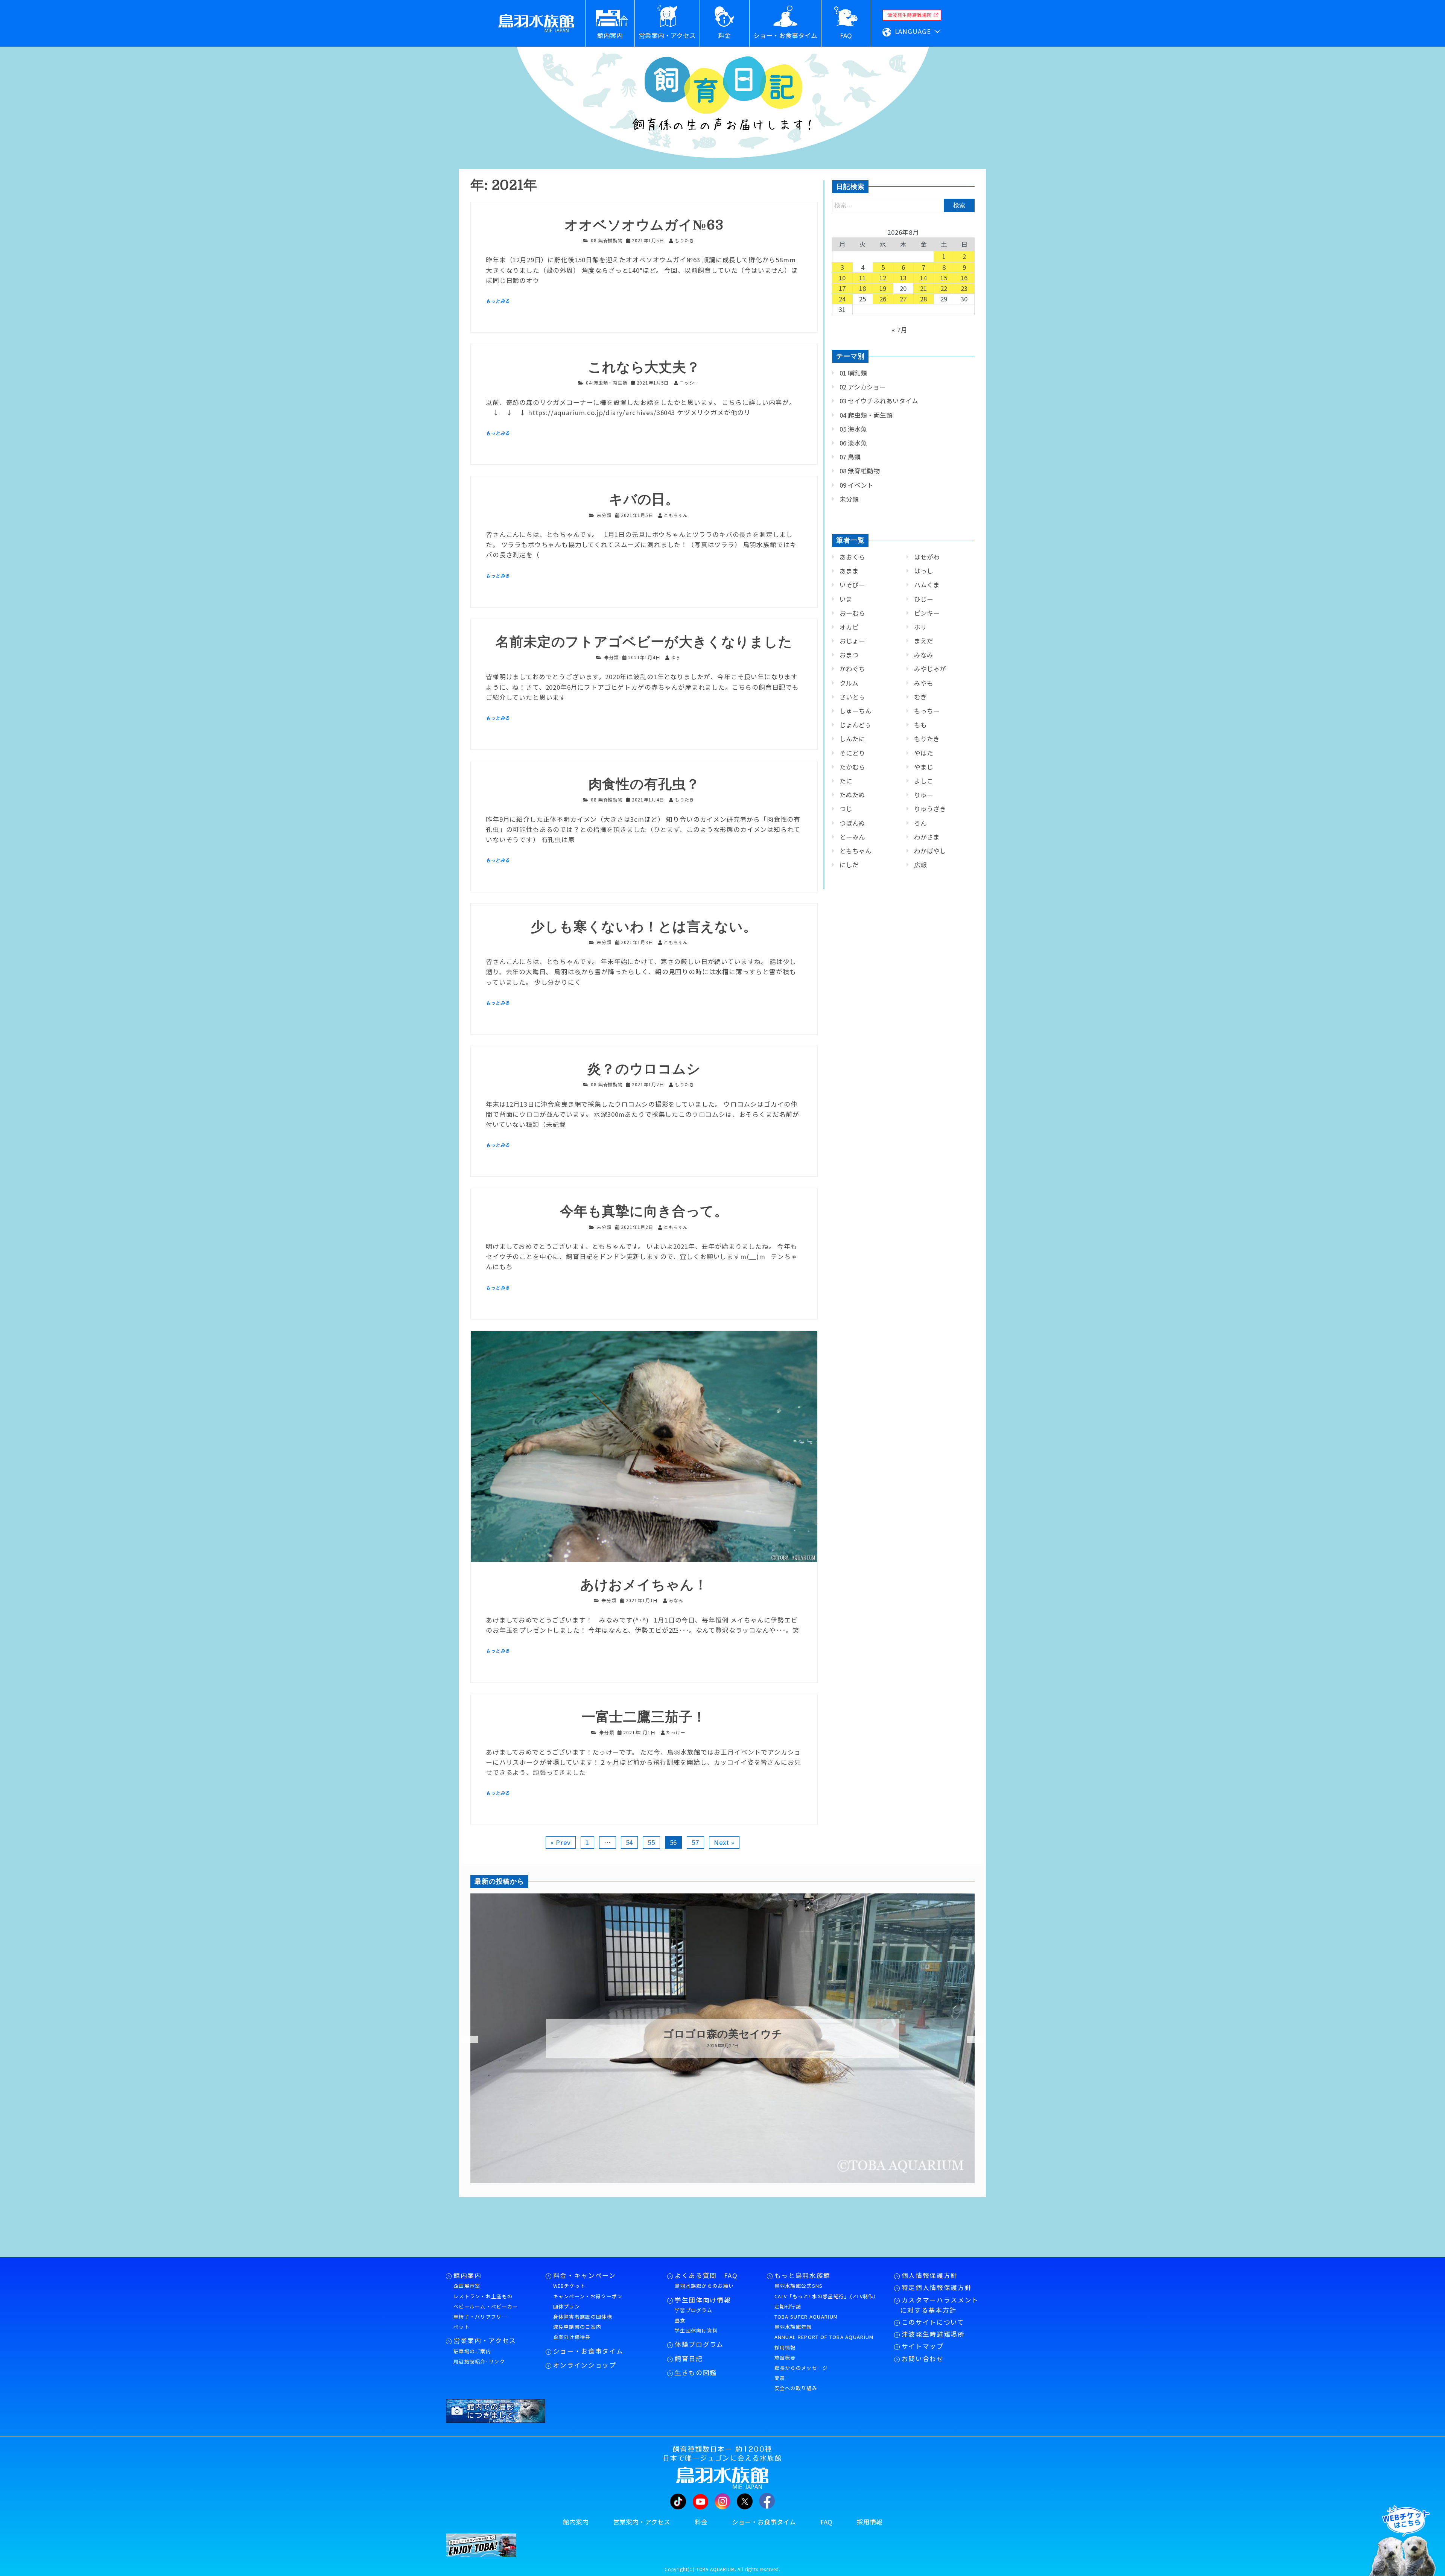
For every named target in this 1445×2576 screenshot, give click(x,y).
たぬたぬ (852, 795)
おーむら (852, 613)
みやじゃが (930, 669)
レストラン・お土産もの (483, 2296)
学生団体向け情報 (703, 2300)
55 (651, 1842)
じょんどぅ (855, 725)
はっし (924, 571)
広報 (920, 865)
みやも (924, 683)
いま (846, 599)
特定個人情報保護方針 (937, 2287)
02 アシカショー (863, 387)
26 (883, 299)
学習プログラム (694, 2310)
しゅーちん (856, 711)
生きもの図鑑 (696, 2372)
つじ (846, 809)
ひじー (924, 599)
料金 (701, 2522)
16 (964, 278)
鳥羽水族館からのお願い (704, 2286)
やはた (924, 753)
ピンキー (927, 613)
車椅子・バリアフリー (480, 2317)
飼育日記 (689, 2359)
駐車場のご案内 (472, 2351)
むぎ (920, 697)
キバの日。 (644, 500)
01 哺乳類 (853, 373)
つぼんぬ (852, 823)
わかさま (927, 837)
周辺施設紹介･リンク (479, 2361)
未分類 (604, 515)
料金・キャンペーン (585, 2275)
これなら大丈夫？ (644, 367)
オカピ (849, 627)
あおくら (852, 557)
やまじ (924, 767)
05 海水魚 (853, 429)
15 (944, 278)
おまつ (849, 655)
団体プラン (567, 2306)
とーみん (852, 837)
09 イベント (856, 485)
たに (846, 781)
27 (904, 299)
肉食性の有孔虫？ (644, 784)
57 (695, 1842)
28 (924, 299)
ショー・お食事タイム (588, 2351)
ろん (920, 823)
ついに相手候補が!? (722, 2034)
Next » (724, 1842)
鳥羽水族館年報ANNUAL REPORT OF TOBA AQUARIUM (824, 2332)
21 (924, 288)
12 (883, 278)
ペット (462, 2327)
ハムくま (927, 585)
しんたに (852, 739)
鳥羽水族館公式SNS (799, 2286)
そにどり (852, 753)
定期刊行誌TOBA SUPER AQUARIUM (806, 2311)
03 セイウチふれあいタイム (879, 401)
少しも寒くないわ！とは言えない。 (644, 927)
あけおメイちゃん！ (644, 1585)
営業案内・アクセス (485, 2340)
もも (920, 725)
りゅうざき (930, 809)
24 (843, 299)
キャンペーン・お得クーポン (588, 2296)
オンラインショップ (585, 2365)
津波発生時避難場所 (933, 2334)
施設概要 (785, 2358)
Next (971, 2040)
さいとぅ (852, 697)
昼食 (680, 2320)
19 (883, 288)
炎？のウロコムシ (644, 1069)
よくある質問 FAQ (706, 2275)
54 (630, 1842)
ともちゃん (856, 851)
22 (944, 288)
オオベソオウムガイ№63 (644, 225)
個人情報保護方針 (930, 2275)
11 (863, 278)
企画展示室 (467, 2286)
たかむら (852, 767)
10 (843, 278)
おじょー (852, 641)
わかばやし (930, 851)
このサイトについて (933, 2322)
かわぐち (852, 669)
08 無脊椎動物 (607, 240)
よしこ (924, 781)
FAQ (826, 2522)
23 (964, 288)
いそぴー (852, 585)
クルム (849, 683)
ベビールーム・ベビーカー (486, 2306)
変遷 (780, 2378)
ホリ (920, 627)
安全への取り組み (796, 2388)
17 (843, 288)
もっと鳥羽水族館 (802, 2275)
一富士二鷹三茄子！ (644, 1717)
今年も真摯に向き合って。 (644, 1211)
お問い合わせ (923, 2359)
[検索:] (903, 205)
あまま (849, 571)
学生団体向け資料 (696, 2330)
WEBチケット (570, 2286)
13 (904, 278)
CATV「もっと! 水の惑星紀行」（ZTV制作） (827, 2296)
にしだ (849, 865)
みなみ (924, 655)
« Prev (561, 1842)
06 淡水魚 (853, 443)
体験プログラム (699, 2344)
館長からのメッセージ (801, 2368)
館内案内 (468, 2275)
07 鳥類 (850, 457)
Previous (465, 2040)
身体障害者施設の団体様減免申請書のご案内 (583, 2322)
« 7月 (900, 330)
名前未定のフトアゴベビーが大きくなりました (644, 642)
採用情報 (785, 2347)
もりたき (927, 739)
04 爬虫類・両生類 (606, 382)
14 (924, 278)
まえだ (924, 641)
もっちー (927, 711)
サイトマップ (923, 2346)
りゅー (924, 795)
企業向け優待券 (572, 2337)
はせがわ (927, 557)
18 (863, 288)
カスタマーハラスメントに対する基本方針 (939, 2305)
